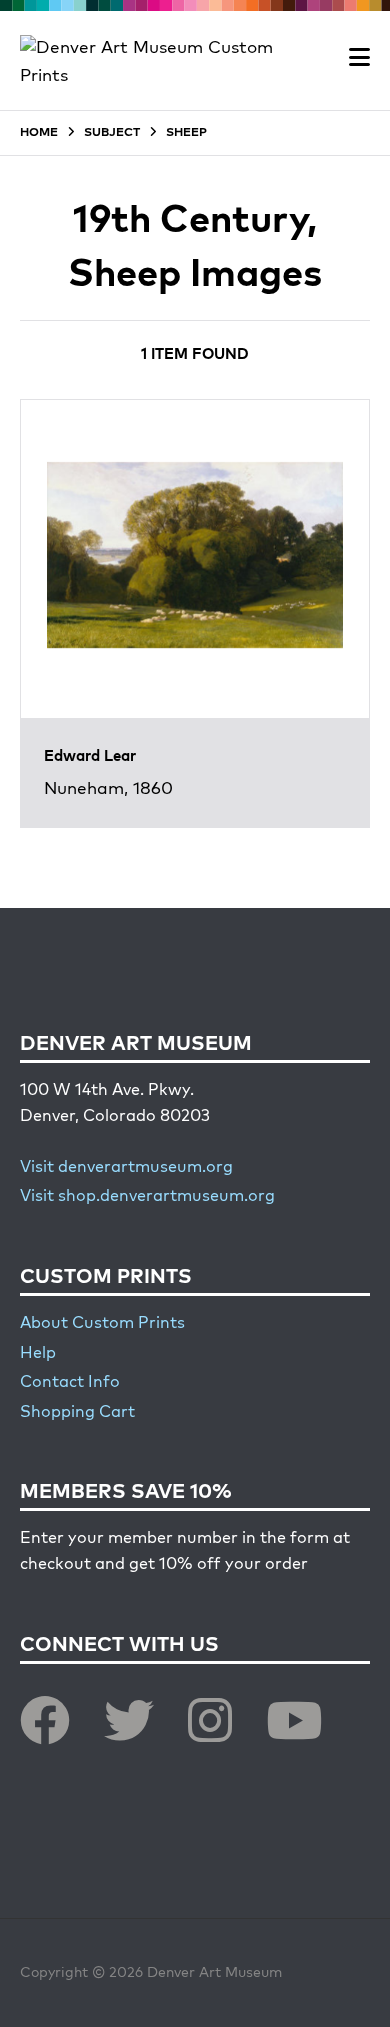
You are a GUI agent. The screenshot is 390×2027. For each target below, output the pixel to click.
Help (38, 1354)
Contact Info (70, 1383)
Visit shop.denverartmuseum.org (147, 1197)
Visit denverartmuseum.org (126, 1168)
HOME (39, 133)
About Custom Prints (102, 1324)
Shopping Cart (77, 1413)
